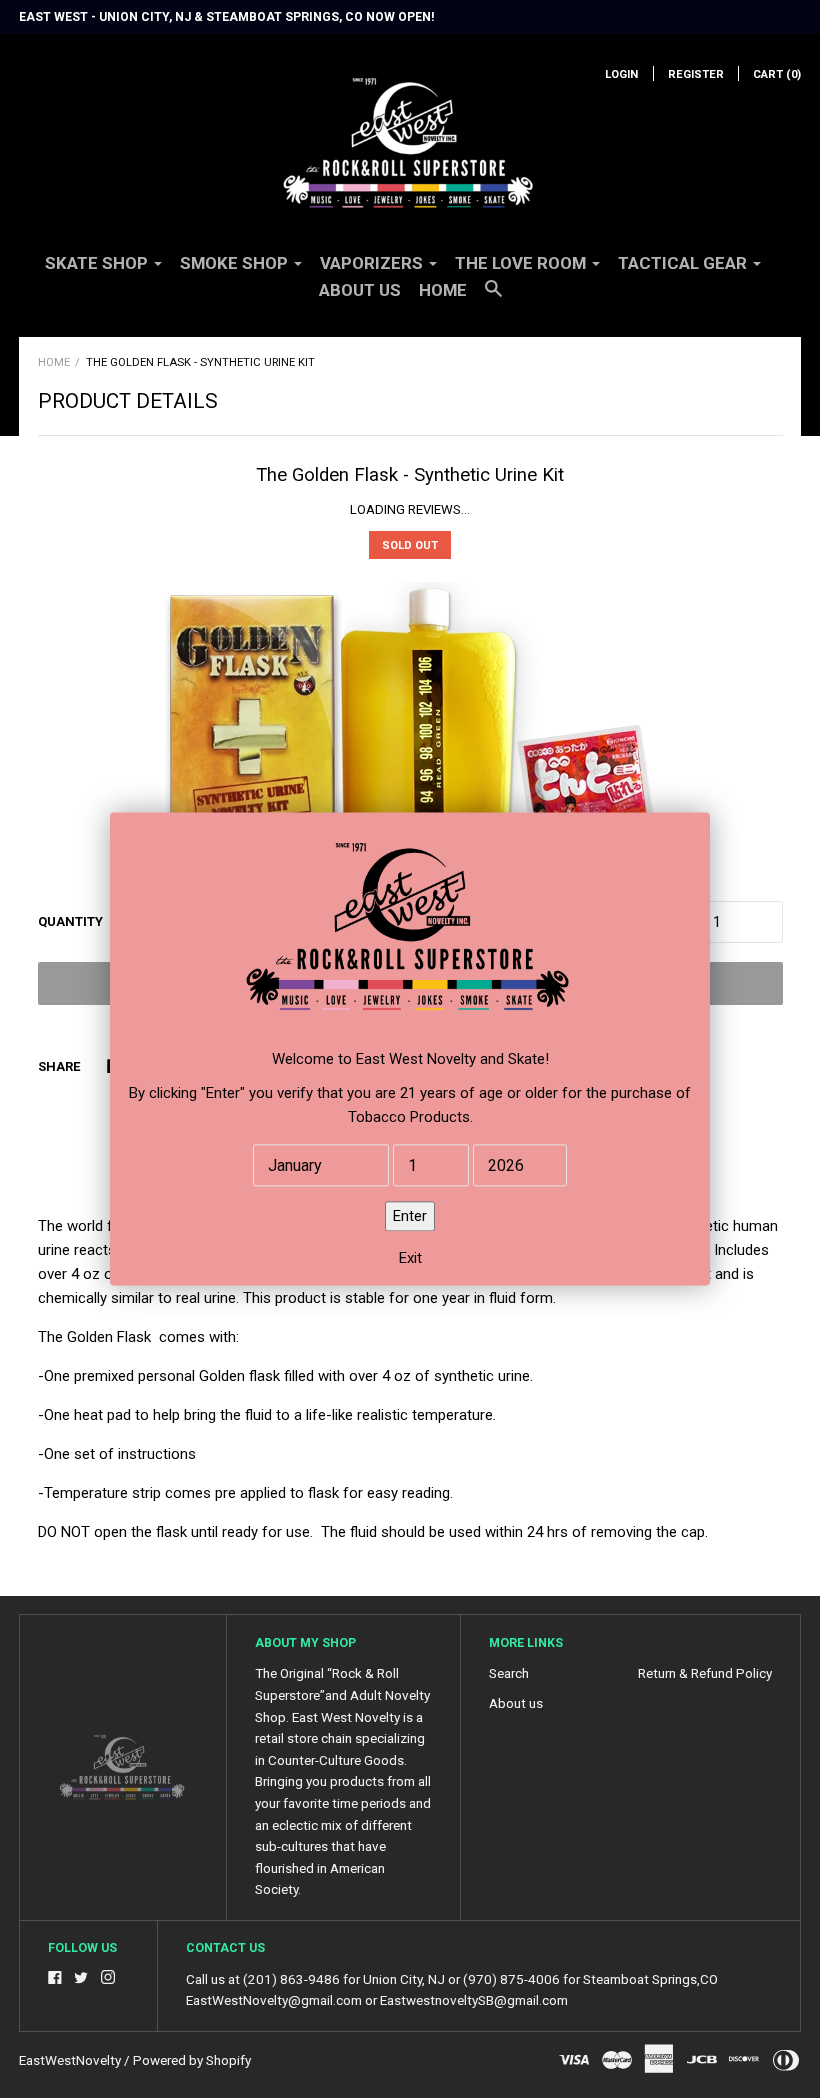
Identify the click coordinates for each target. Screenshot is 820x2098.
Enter (410, 1217)
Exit (410, 1259)
